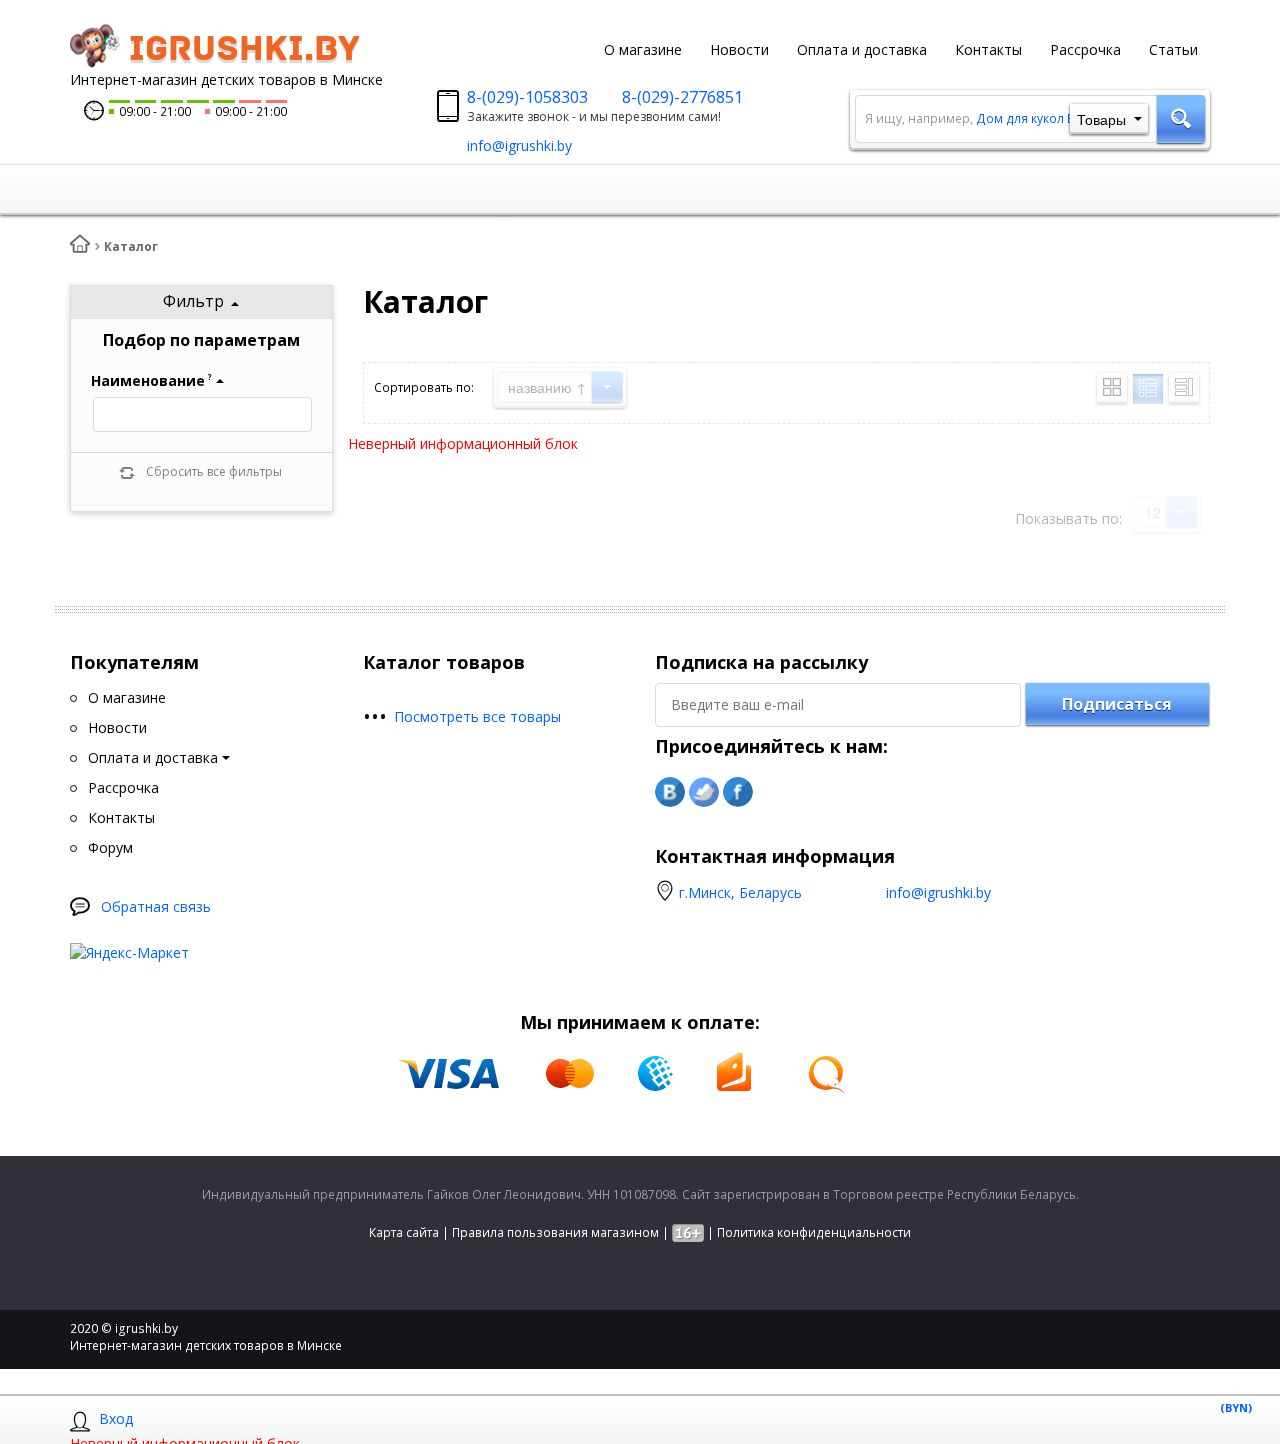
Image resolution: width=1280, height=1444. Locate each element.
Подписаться (1117, 704)
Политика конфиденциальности (814, 1232)
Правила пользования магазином (555, 1232)
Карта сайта (404, 1232)
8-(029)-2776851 (682, 97)
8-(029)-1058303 (527, 97)
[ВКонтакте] (670, 792)
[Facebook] (738, 792)
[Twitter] (704, 792)
